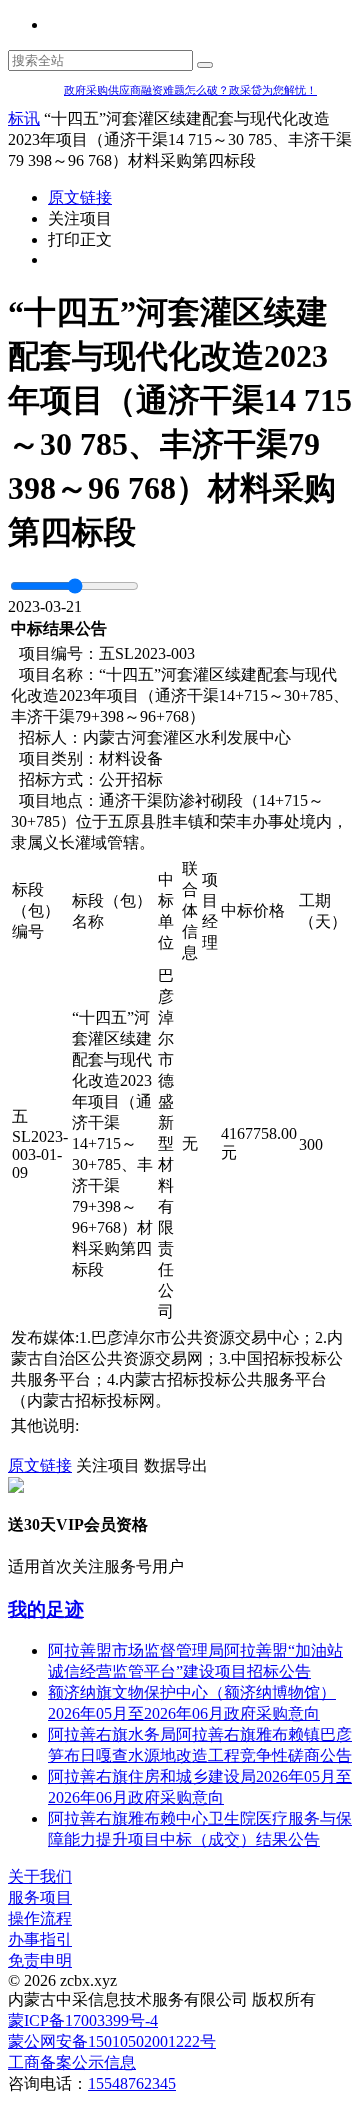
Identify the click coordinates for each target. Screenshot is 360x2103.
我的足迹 (46, 1609)
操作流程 (40, 1918)
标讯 (24, 118)
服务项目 (40, 1897)
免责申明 (40, 1960)
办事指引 (40, 1939)
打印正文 (80, 239)
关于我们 (40, 1876)
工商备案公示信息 (72, 2062)
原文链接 (80, 197)
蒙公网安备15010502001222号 (112, 2041)
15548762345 (132, 2083)
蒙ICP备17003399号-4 (83, 2020)
